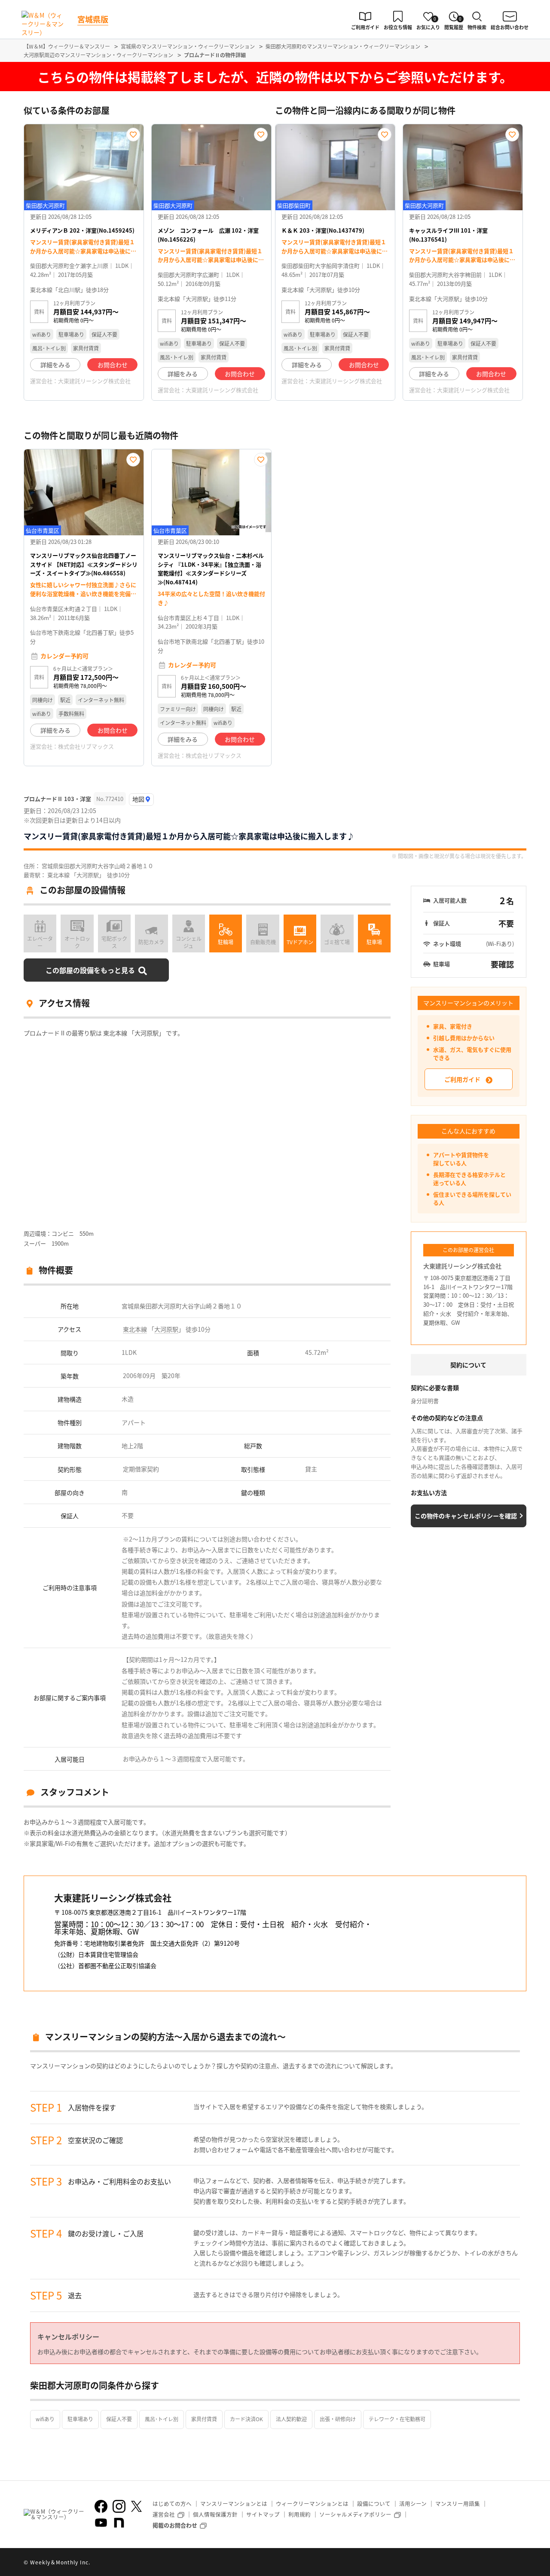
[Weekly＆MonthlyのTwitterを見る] (136, 2506)
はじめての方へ (172, 2504)
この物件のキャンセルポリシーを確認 (466, 1516)
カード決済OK (246, 2419)
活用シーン (413, 2504)
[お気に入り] (133, 135)
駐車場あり (80, 2419)
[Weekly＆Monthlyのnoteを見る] (119, 2523)
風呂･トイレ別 (162, 2419)
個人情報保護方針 (215, 2514)
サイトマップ (263, 2514)
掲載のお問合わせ (175, 2525)
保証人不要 (119, 2419)
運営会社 (164, 2514)
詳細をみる (55, 365)
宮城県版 (93, 19)
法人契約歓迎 (291, 2419)
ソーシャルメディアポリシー (355, 2514)
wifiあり (45, 2419)
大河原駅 (166, 1329)
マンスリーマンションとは (234, 2504)
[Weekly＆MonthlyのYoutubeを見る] (101, 2523)
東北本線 (135, 1329)
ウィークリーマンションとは (312, 2504)
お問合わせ (113, 365)
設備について (374, 2504)
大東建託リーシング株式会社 (94, 381)
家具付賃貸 (204, 2419)
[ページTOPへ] (520, 2563)
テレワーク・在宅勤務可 (397, 2419)
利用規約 (299, 2514)
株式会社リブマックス (86, 746)
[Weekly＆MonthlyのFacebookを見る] (101, 2506)
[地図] (141, 800)
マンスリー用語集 (458, 2504)
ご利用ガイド (462, 1079)
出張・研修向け (338, 2419)
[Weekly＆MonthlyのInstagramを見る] (119, 2506)
